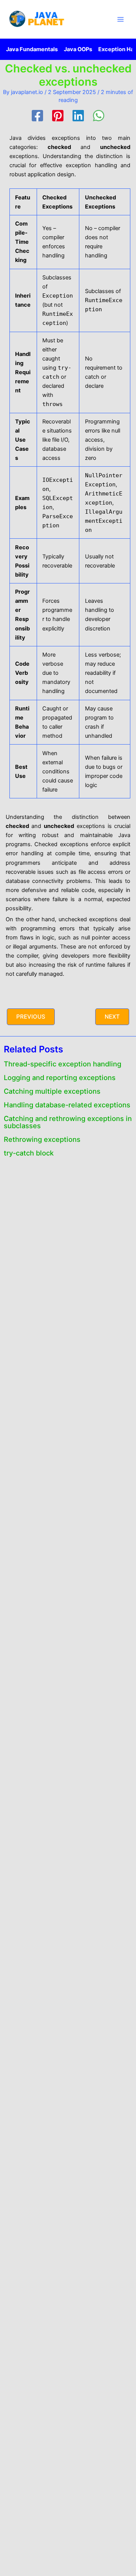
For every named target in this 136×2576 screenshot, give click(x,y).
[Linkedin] (78, 116)
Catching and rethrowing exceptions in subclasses (68, 1122)
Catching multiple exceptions (52, 1091)
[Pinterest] (58, 116)
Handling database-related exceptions (67, 1105)
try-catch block (29, 1153)
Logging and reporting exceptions (60, 1077)
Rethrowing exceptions (42, 1139)
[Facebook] (37, 116)
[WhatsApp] (99, 116)
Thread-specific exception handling (63, 1064)
